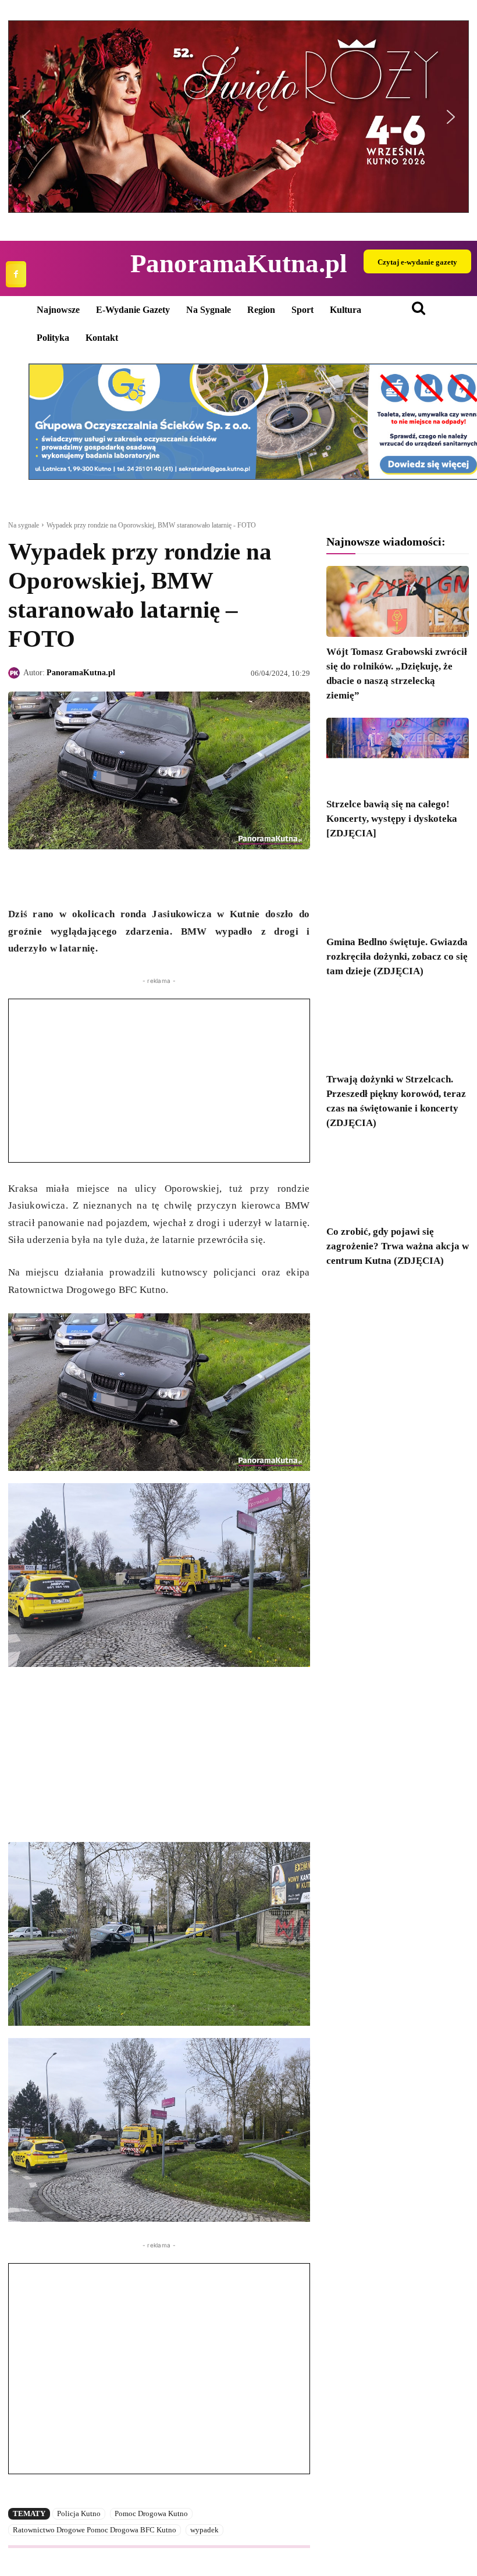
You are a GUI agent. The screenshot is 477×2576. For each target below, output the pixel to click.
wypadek (204, 2530)
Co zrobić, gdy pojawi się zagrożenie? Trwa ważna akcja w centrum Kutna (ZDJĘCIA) (398, 1246)
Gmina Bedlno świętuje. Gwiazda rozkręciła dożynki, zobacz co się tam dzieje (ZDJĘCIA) (397, 956)
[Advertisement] (159, 1081)
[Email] (100, 877)
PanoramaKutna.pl (81, 673)
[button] (238, 117)
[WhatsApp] (73, 877)
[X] (47, 877)
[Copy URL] (127, 877)
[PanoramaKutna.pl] (16, 673)
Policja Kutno (79, 2513)
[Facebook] (16, 274)
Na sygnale (24, 525)
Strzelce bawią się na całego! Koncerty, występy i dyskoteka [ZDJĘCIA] (392, 819)
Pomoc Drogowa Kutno (151, 2513)
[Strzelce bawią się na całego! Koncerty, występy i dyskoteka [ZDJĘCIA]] (398, 753)
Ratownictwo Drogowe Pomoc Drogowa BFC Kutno (95, 2530)
